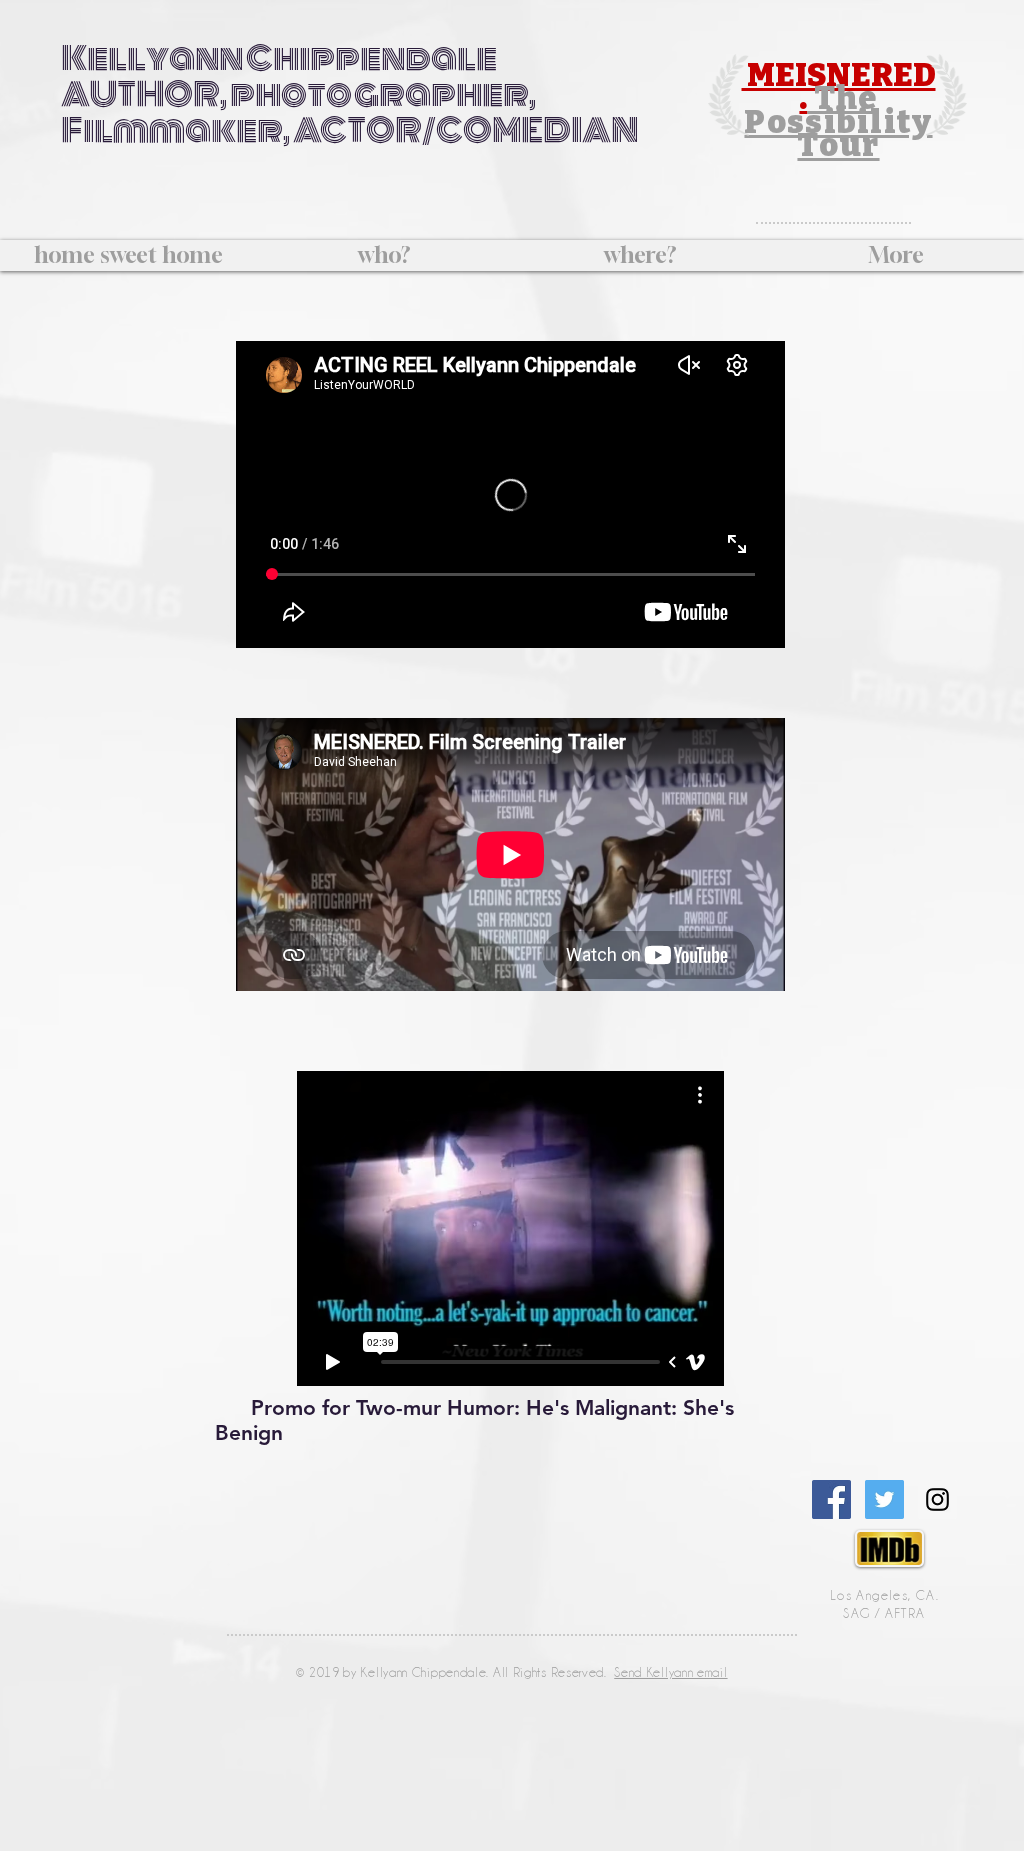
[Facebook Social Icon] (831, 1499)
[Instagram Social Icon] (937, 1499)
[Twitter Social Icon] (884, 1499)
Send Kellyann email (670, 1672)
